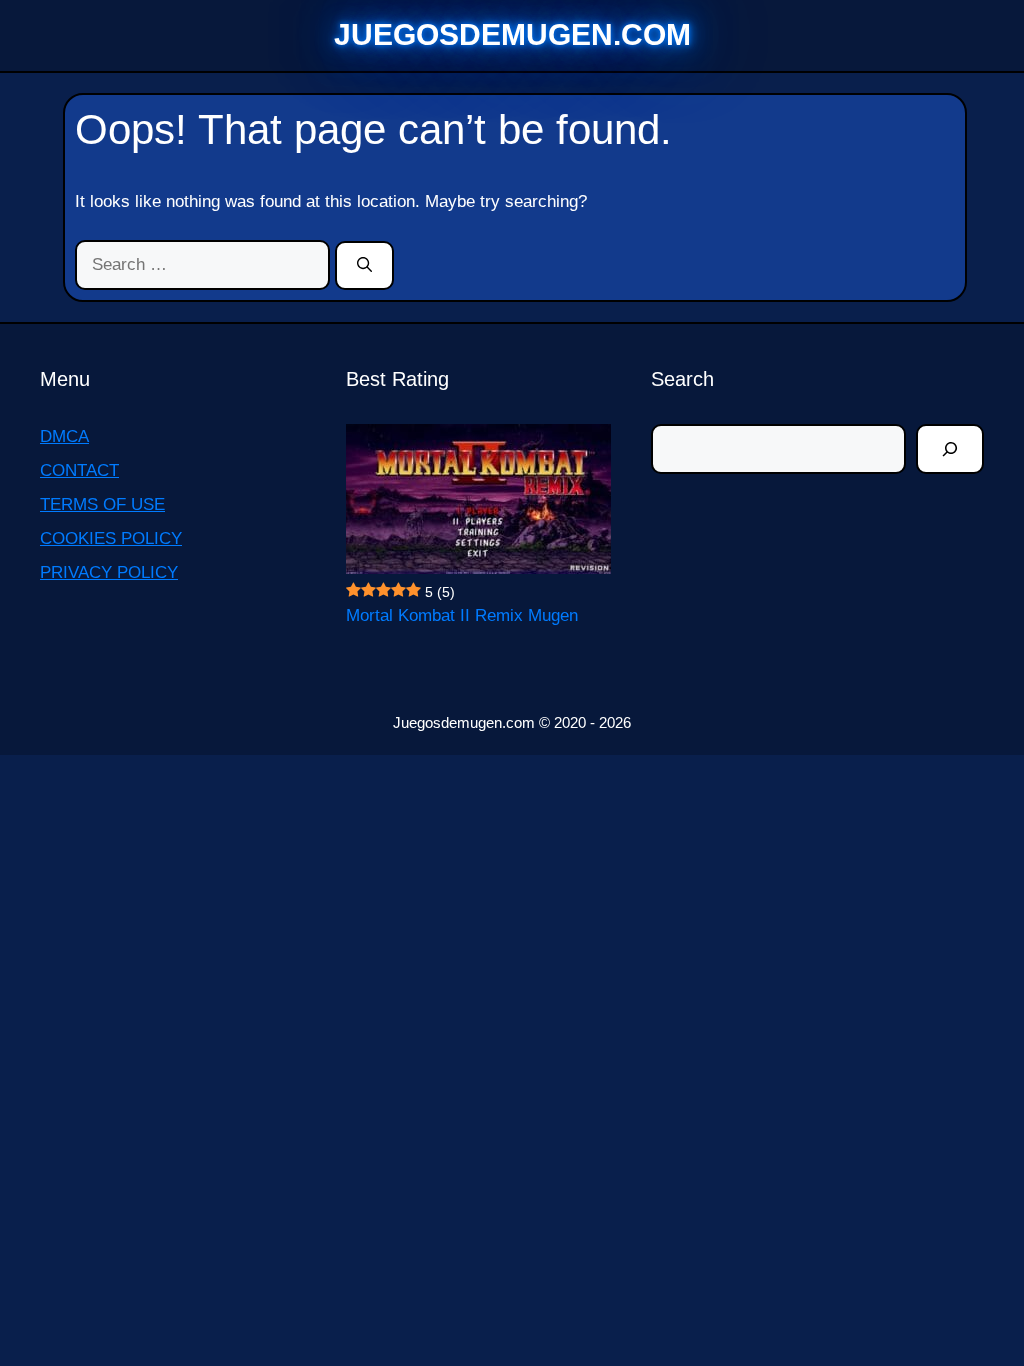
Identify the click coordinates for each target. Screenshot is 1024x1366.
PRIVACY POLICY (109, 572)
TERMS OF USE (102, 504)
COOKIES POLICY (111, 538)
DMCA (64, 436)
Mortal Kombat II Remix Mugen (462, 615)
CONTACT (79, 470)
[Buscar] (950, 449)
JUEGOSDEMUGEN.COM (512, 34)
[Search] (364, 266)
